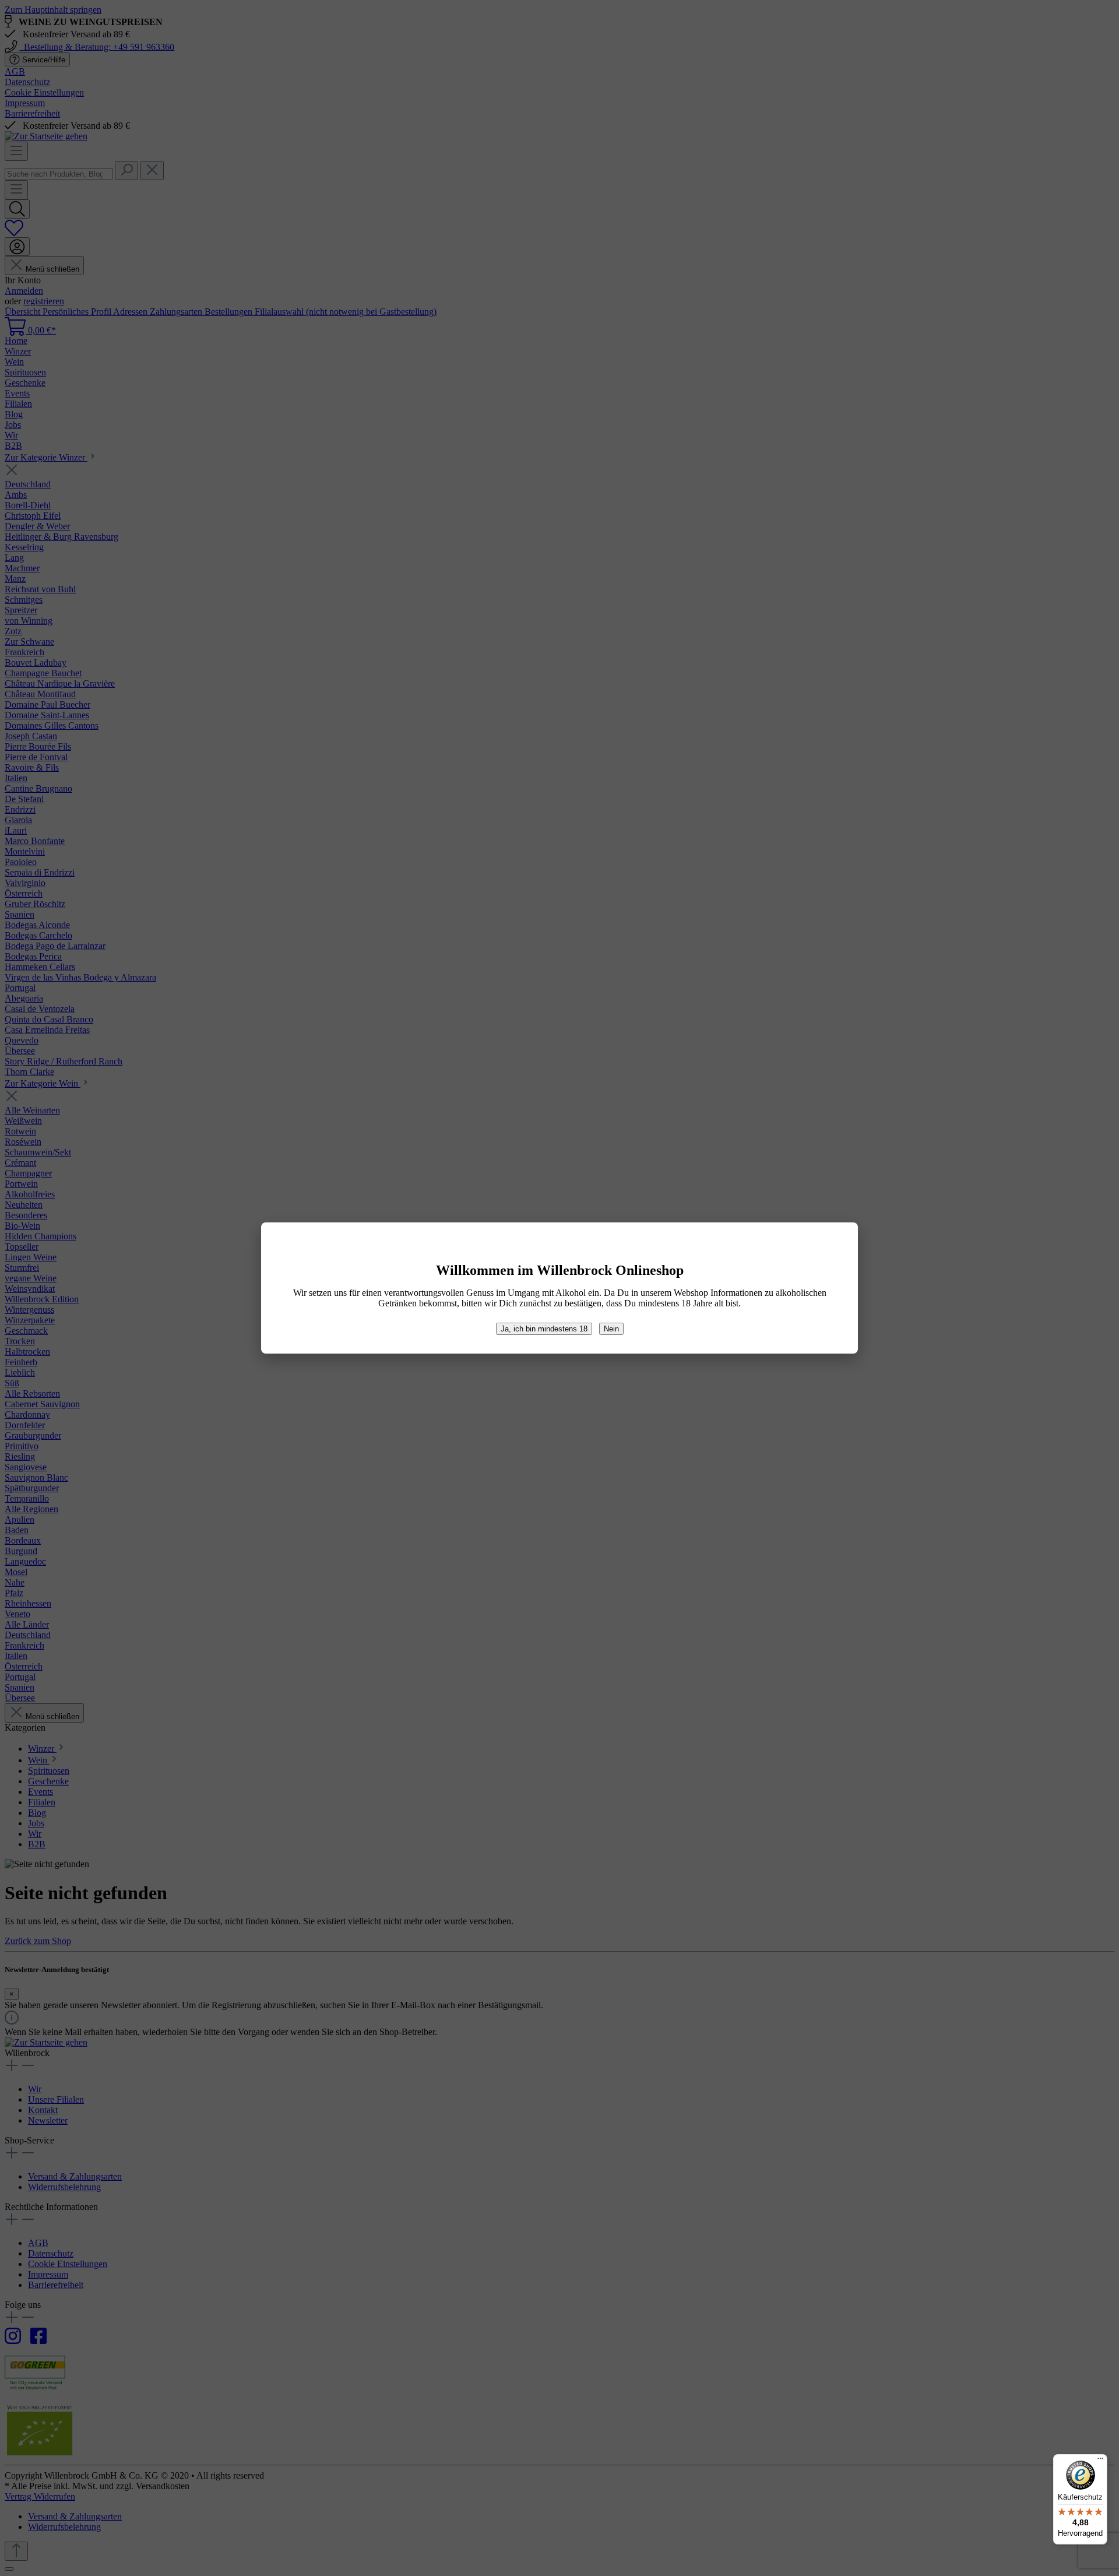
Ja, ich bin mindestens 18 (544, 1329)
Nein (611, 1329)
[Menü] (1100, 2461)
